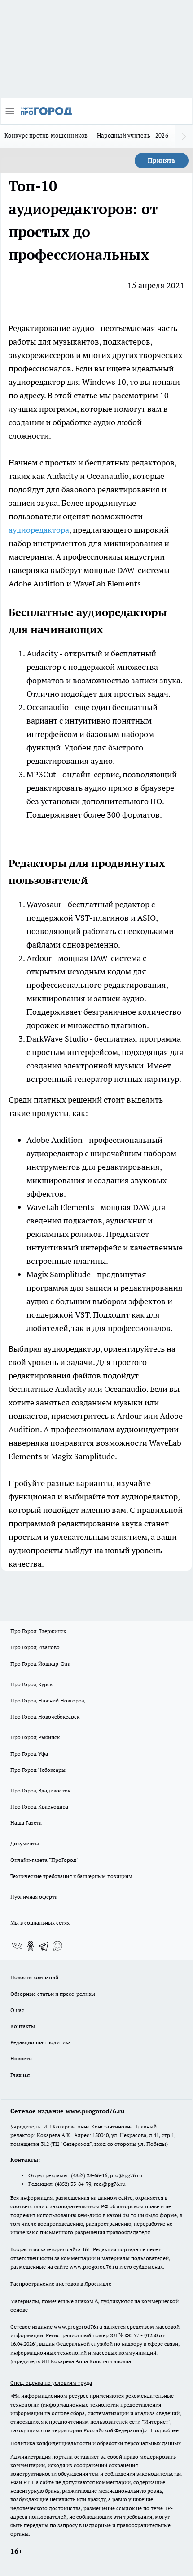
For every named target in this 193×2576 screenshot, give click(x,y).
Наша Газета (26, 1823)
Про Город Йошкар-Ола (40, 1664)
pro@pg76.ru (126, 2175)
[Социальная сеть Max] (57, 1946)
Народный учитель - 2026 (133, 135)
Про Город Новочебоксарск (45, 1717)
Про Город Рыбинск (35, 1737)
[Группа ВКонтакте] (17, 1946)
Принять (162, 160)
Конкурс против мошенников (46, 135)
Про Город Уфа (29, 1754)
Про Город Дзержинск (38, 1631)
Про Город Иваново (35, 1647)
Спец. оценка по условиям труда (51, 2383)
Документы (25, 1843)
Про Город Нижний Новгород (48, 1700)
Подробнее (165, 2430)
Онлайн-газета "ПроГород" (44, 1860)
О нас (17, 2010)
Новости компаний (34, 1977)
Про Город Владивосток (40, 1790)
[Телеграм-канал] (44, 1946)
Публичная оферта (34, 1897)
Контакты (23, 2026)
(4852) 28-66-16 (89, 2175)
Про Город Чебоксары (38, 1770)
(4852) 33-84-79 (73, 2184)
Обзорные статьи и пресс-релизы (53, 1994)
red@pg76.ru (110, 2184)
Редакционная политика (41, 2042)
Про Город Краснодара (39, 1807)
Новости (21, 2058)
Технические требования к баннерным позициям (71, 1876)
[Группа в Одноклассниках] (31, 1946)
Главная (20, 2075)
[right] (184, 136)
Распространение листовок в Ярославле (61, 2284)
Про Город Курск (31, 1684)
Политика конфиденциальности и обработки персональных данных (96, 2443)
